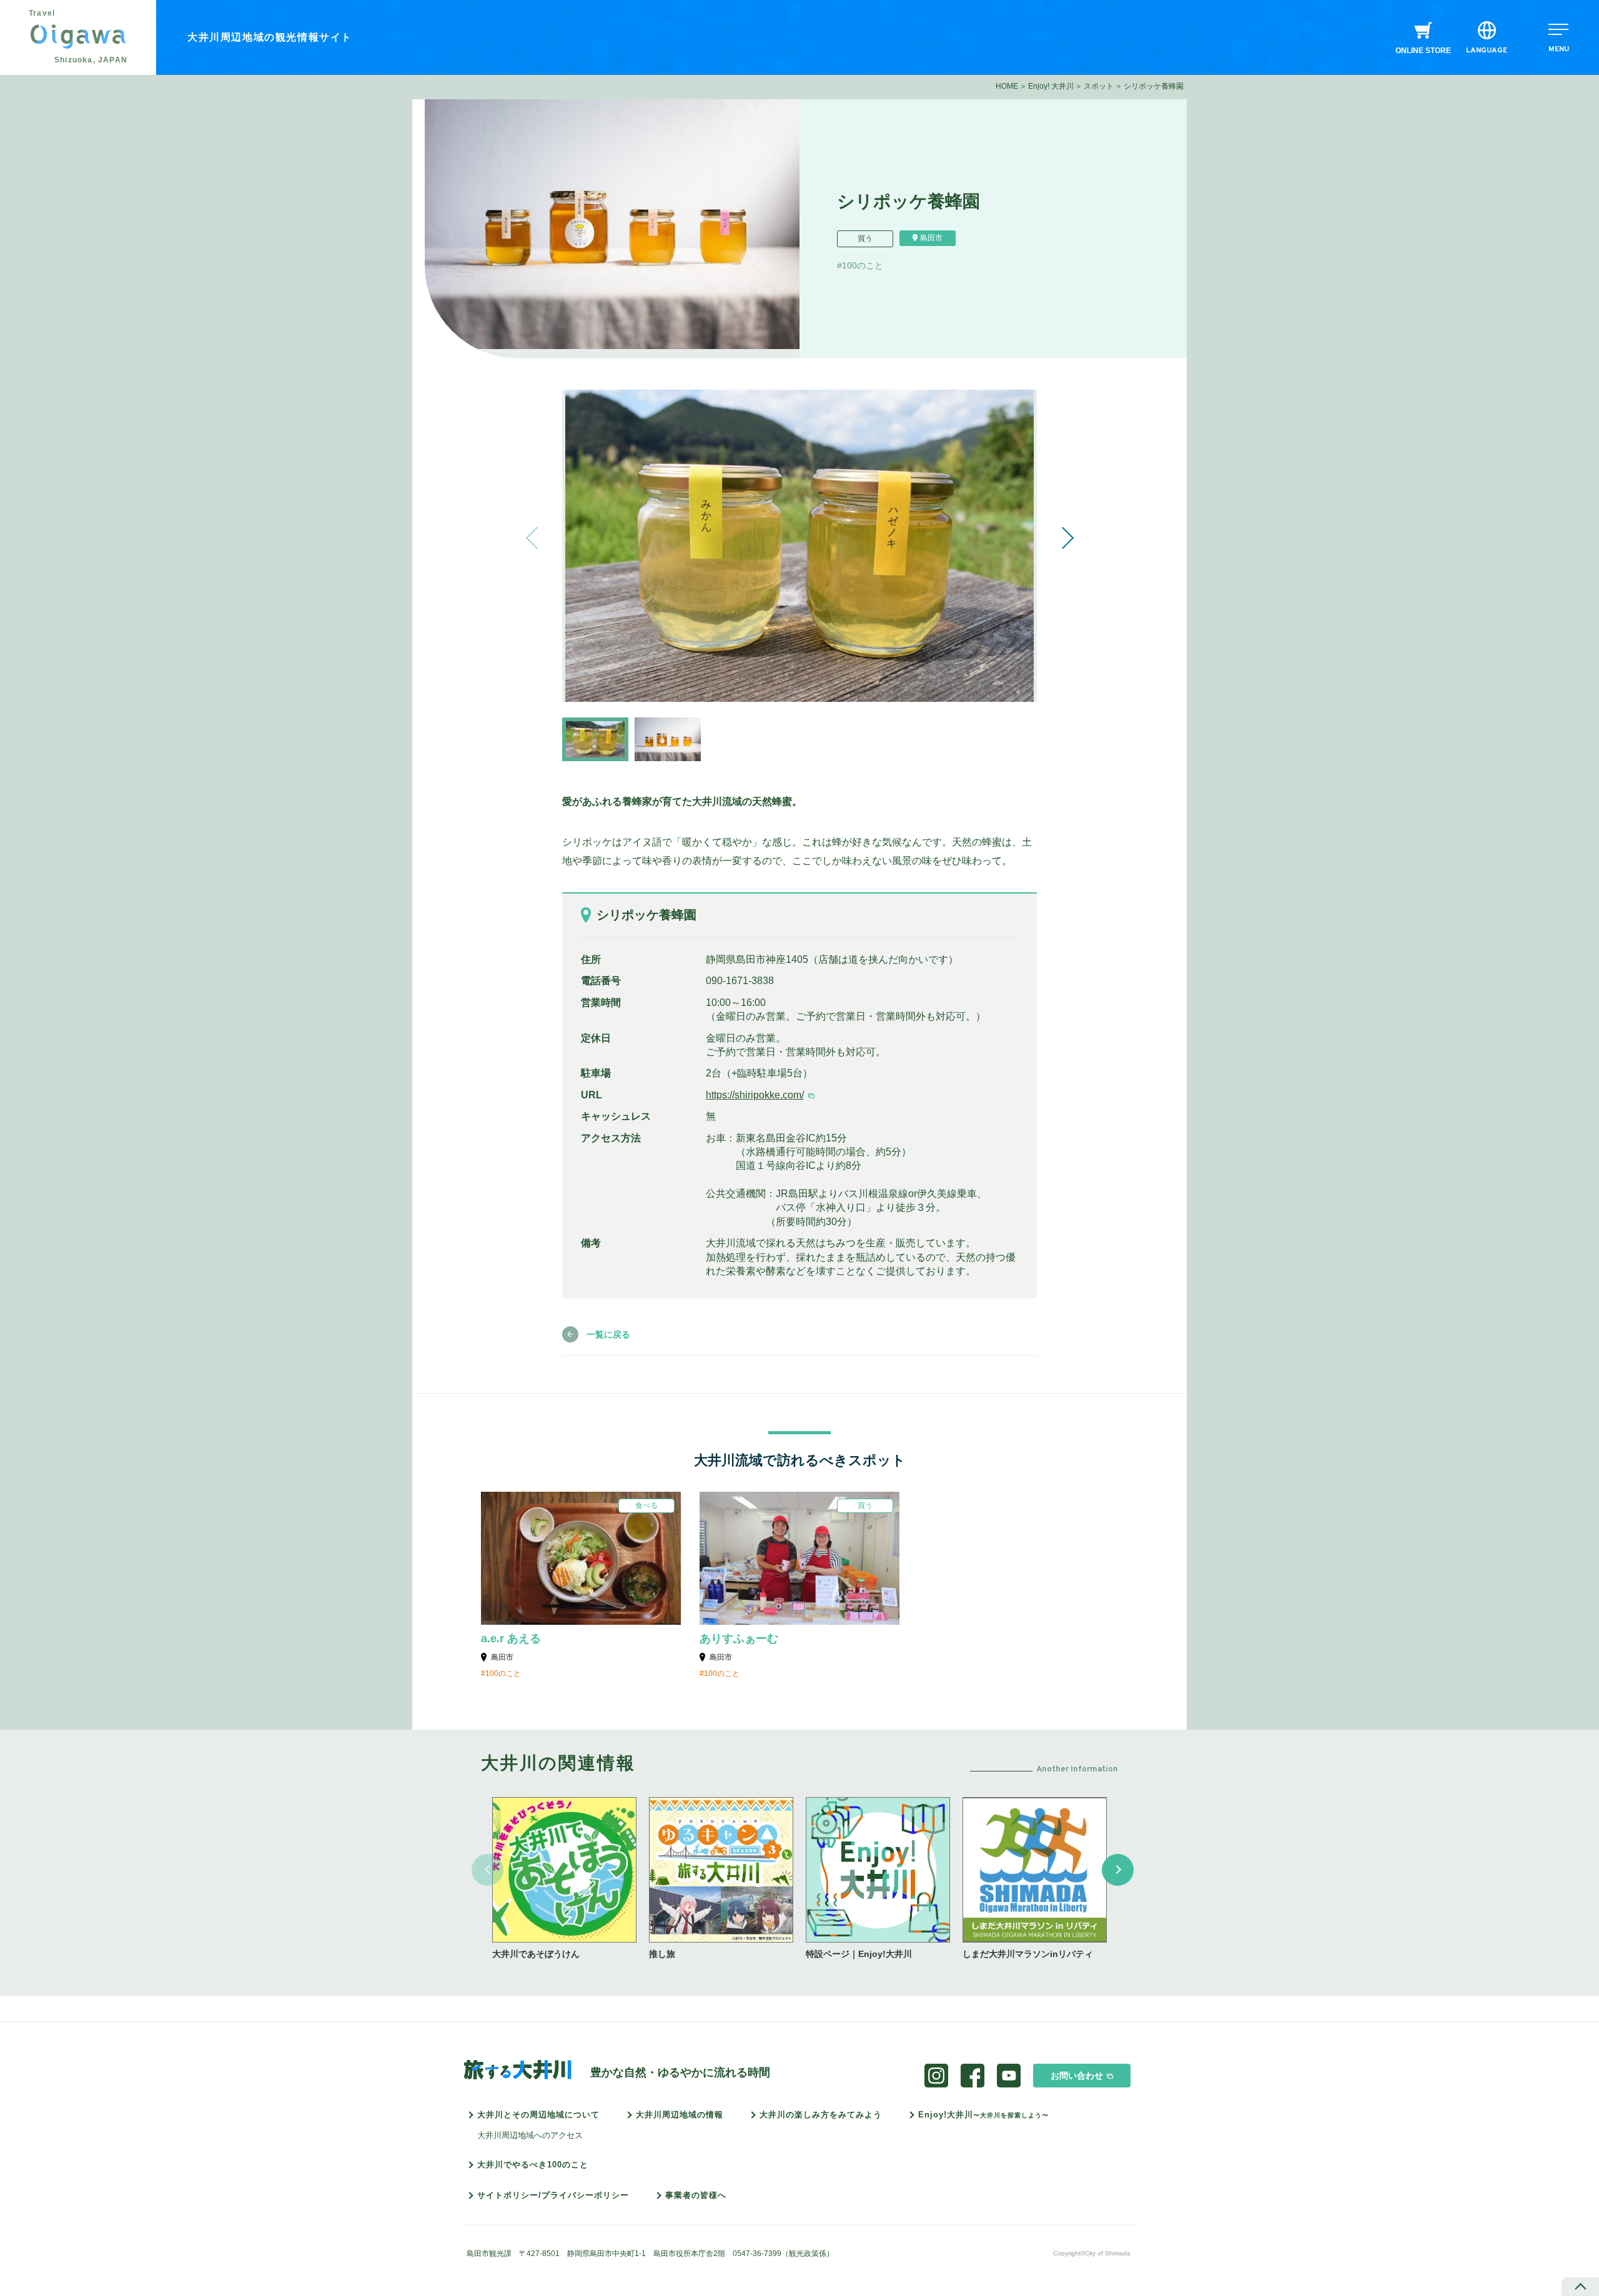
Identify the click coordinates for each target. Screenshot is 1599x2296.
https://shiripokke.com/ (755, 1095)
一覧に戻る (608, 1334)
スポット (1099, 86)
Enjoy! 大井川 (1051, 86)
